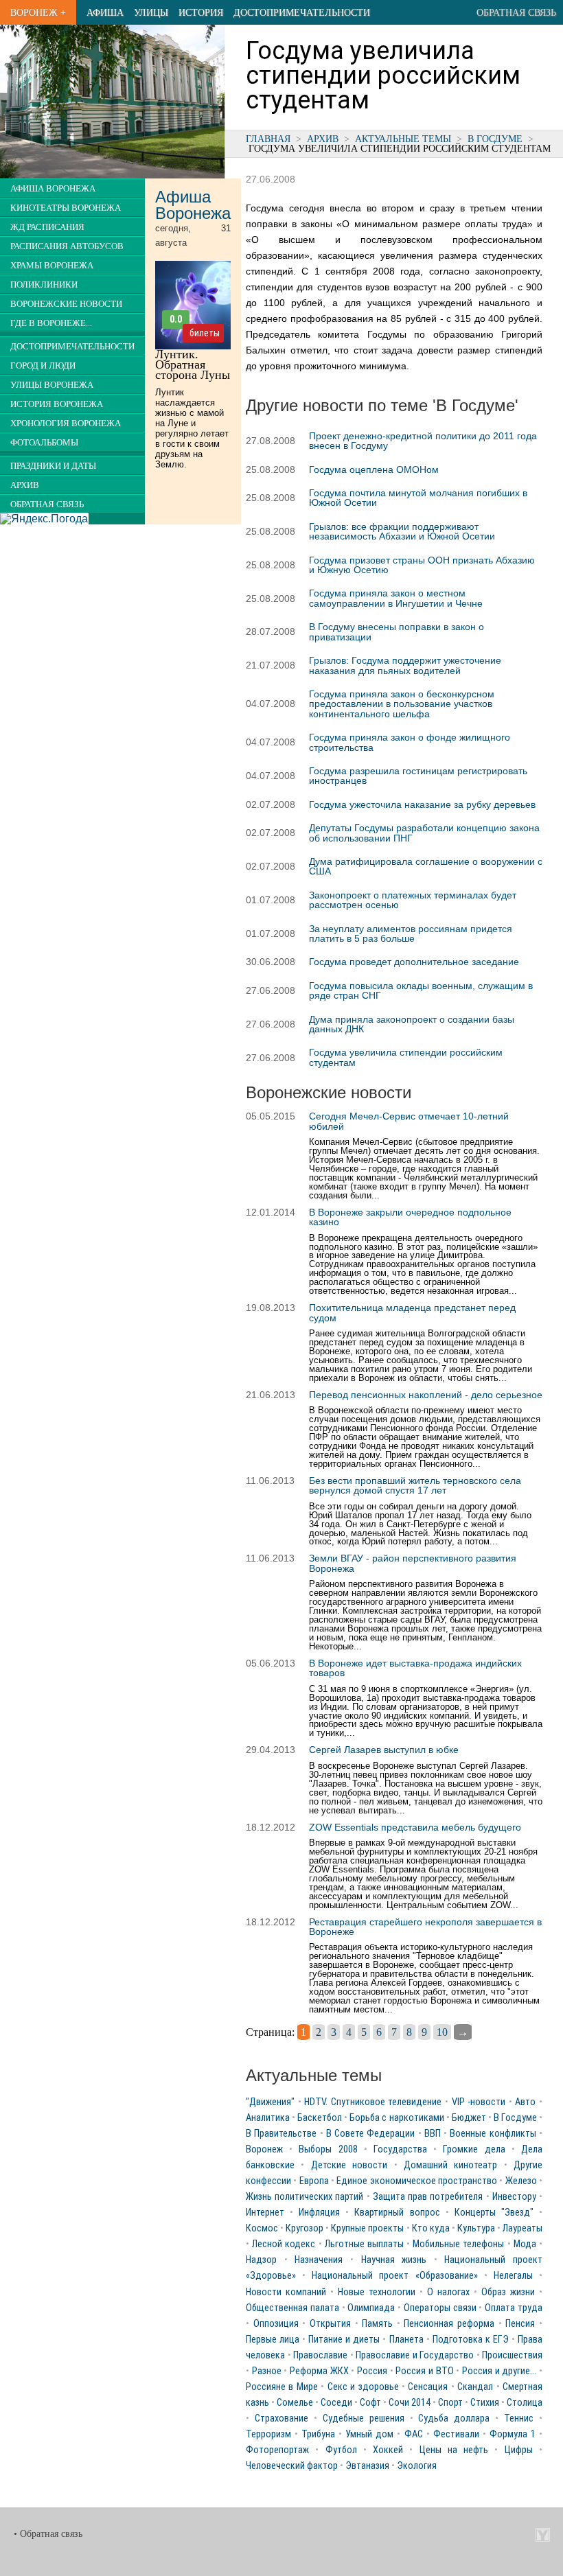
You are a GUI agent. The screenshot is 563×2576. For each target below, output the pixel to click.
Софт (370, 2403)
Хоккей (388, 2450)
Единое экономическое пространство (417, 2181)
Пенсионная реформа (449, 2324)
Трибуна (318, 2434)
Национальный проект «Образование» (394, 2276)
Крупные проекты (367, 2228)
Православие (320, 2355)
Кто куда (431, 2228)
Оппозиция (276, 2324)
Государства (400, 2149)
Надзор (261, 2260)
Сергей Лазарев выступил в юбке (384, 1750)
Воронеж (264, 2149)
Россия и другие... (499, 2371)
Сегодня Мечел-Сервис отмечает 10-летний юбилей (409, 1121)
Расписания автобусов (67, 246)
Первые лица (273, 2340)
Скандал (475, 2387)
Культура (476, 2228)
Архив (323, 139)
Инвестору (514, 2197)
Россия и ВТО (424, 2371)
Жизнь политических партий (305, 2197)
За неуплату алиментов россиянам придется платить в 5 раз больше (411, 933)
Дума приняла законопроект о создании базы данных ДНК (412, 1024)
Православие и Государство (415, 2355)
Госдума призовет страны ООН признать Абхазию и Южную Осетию (422, 565)
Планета (406, 2340)
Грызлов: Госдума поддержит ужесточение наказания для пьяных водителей (405, 665)
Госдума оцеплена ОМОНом (374, 469)
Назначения (319, 2260)
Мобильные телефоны (458, 2244)
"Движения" (270, 2102)
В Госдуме (495, 139)
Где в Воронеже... (51, 323)
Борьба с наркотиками (397, 2118)
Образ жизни (508, 2292)
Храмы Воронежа (52, 266)
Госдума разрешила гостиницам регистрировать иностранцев (418, 776)
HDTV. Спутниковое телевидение (373, 2102)
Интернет (265, 2213)
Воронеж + (38, 12)
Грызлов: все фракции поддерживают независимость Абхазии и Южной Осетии (402, 531)
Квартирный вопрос (397, 2213)
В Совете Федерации (371, 2134)
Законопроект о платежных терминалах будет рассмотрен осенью (413, 900)
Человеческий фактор (292, 2466)
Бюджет (469, 2118)
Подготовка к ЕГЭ (471, 2340)
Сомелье (295, 2403)
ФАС (414, 2434)
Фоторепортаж (277, 2450)
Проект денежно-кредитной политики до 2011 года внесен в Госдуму (423, 441)
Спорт (450, 2403)
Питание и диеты (344, 2340)
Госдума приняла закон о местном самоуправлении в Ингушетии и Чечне (396, 598)
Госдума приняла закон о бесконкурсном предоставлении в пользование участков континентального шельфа (402, 704)
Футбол (341, 2450)
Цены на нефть (454, 2450)
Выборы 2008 (328, 2149)
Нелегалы (513, 2276)
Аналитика (268, 2118)
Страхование (281, 2418)
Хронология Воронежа (66, 423)
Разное (267, 2371)
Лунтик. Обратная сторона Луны (193, 364)
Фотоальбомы (44, 443)
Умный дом (369, 2434)
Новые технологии (377, 2292)
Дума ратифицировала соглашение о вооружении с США (426, 866)
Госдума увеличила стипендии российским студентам (406, 1057)
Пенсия (520, 2324)
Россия (372, 2371)
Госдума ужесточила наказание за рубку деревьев (422, 804)
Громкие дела (474, 2149)
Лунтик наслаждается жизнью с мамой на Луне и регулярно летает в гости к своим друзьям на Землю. (192, 428)
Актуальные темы (403, 139)
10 (442, 2032)
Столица (525, 2403)
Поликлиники (44, 285)
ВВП (433, 2134)
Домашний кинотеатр (450, 2165)
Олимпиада (371, 2308)
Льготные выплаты (364, 2244)
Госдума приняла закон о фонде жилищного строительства (410, 742)
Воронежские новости (66, 304)
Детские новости (349, 2165)
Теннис (519, 2418)
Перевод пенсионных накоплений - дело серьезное (426, 1395)
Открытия (330, 2324)
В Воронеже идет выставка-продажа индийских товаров (415, 1668)
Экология (417, 2466)
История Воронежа (57, 404)
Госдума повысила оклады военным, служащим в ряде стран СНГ (421, 990)
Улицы (151, 12)
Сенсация (428, 2387)
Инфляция (319, 2213)
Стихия (485, 2403)
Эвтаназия (367, 2466)
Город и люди (43, 366)
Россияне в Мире (282, 2387)
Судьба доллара (454, 2418)
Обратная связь (516, 12)
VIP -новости (479, 2102)
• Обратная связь (48, 2534)
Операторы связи (440, 2308)
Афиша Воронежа (53, 189)
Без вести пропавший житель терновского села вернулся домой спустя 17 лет (415, 1485)
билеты (205, 333)
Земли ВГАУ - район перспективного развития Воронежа (413, 1563)
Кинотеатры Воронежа (66, 208)
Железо (521, 2181)
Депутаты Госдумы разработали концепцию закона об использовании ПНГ (424, 833)
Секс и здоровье (363, 2387)
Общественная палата (292, 2308)
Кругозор (305, 2228)
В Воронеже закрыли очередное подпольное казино (410, 1217)
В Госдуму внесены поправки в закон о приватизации (397, 631)
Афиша (105, 12)
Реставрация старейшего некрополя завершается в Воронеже (425, 1927)
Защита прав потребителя (428, 2197)
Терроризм (268, 2434)
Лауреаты (522, 2228)
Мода (525, 2244)
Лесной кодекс (284, 2244)
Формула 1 (513, 2434)
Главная (268, 139)
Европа (314, 2181)
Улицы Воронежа (52, 385)
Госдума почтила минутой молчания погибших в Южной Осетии (418, 498)
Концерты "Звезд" (494, 2213)
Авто (525, 2102)
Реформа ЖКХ (319, 2371)
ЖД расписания (47, 227)
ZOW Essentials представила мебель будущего (415, 1827)
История (201, 12)
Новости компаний (286, 2292)
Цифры (519, 2450)
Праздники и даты (53, 466)
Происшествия (512, 2355)
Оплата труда (514, 2308)
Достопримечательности (302, 12)
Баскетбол (320, 2118)
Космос (262, 2228)
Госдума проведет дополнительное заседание (414, 962)
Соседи (336, 2403)
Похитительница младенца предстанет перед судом (412, 1312)
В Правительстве (281, 2134)
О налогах (448, 2292)
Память (377, 2324)
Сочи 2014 (410, 2403)
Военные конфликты (493, 2134)
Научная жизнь (394, 2260)
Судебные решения (364, 2418)
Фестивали (456, 2434)
